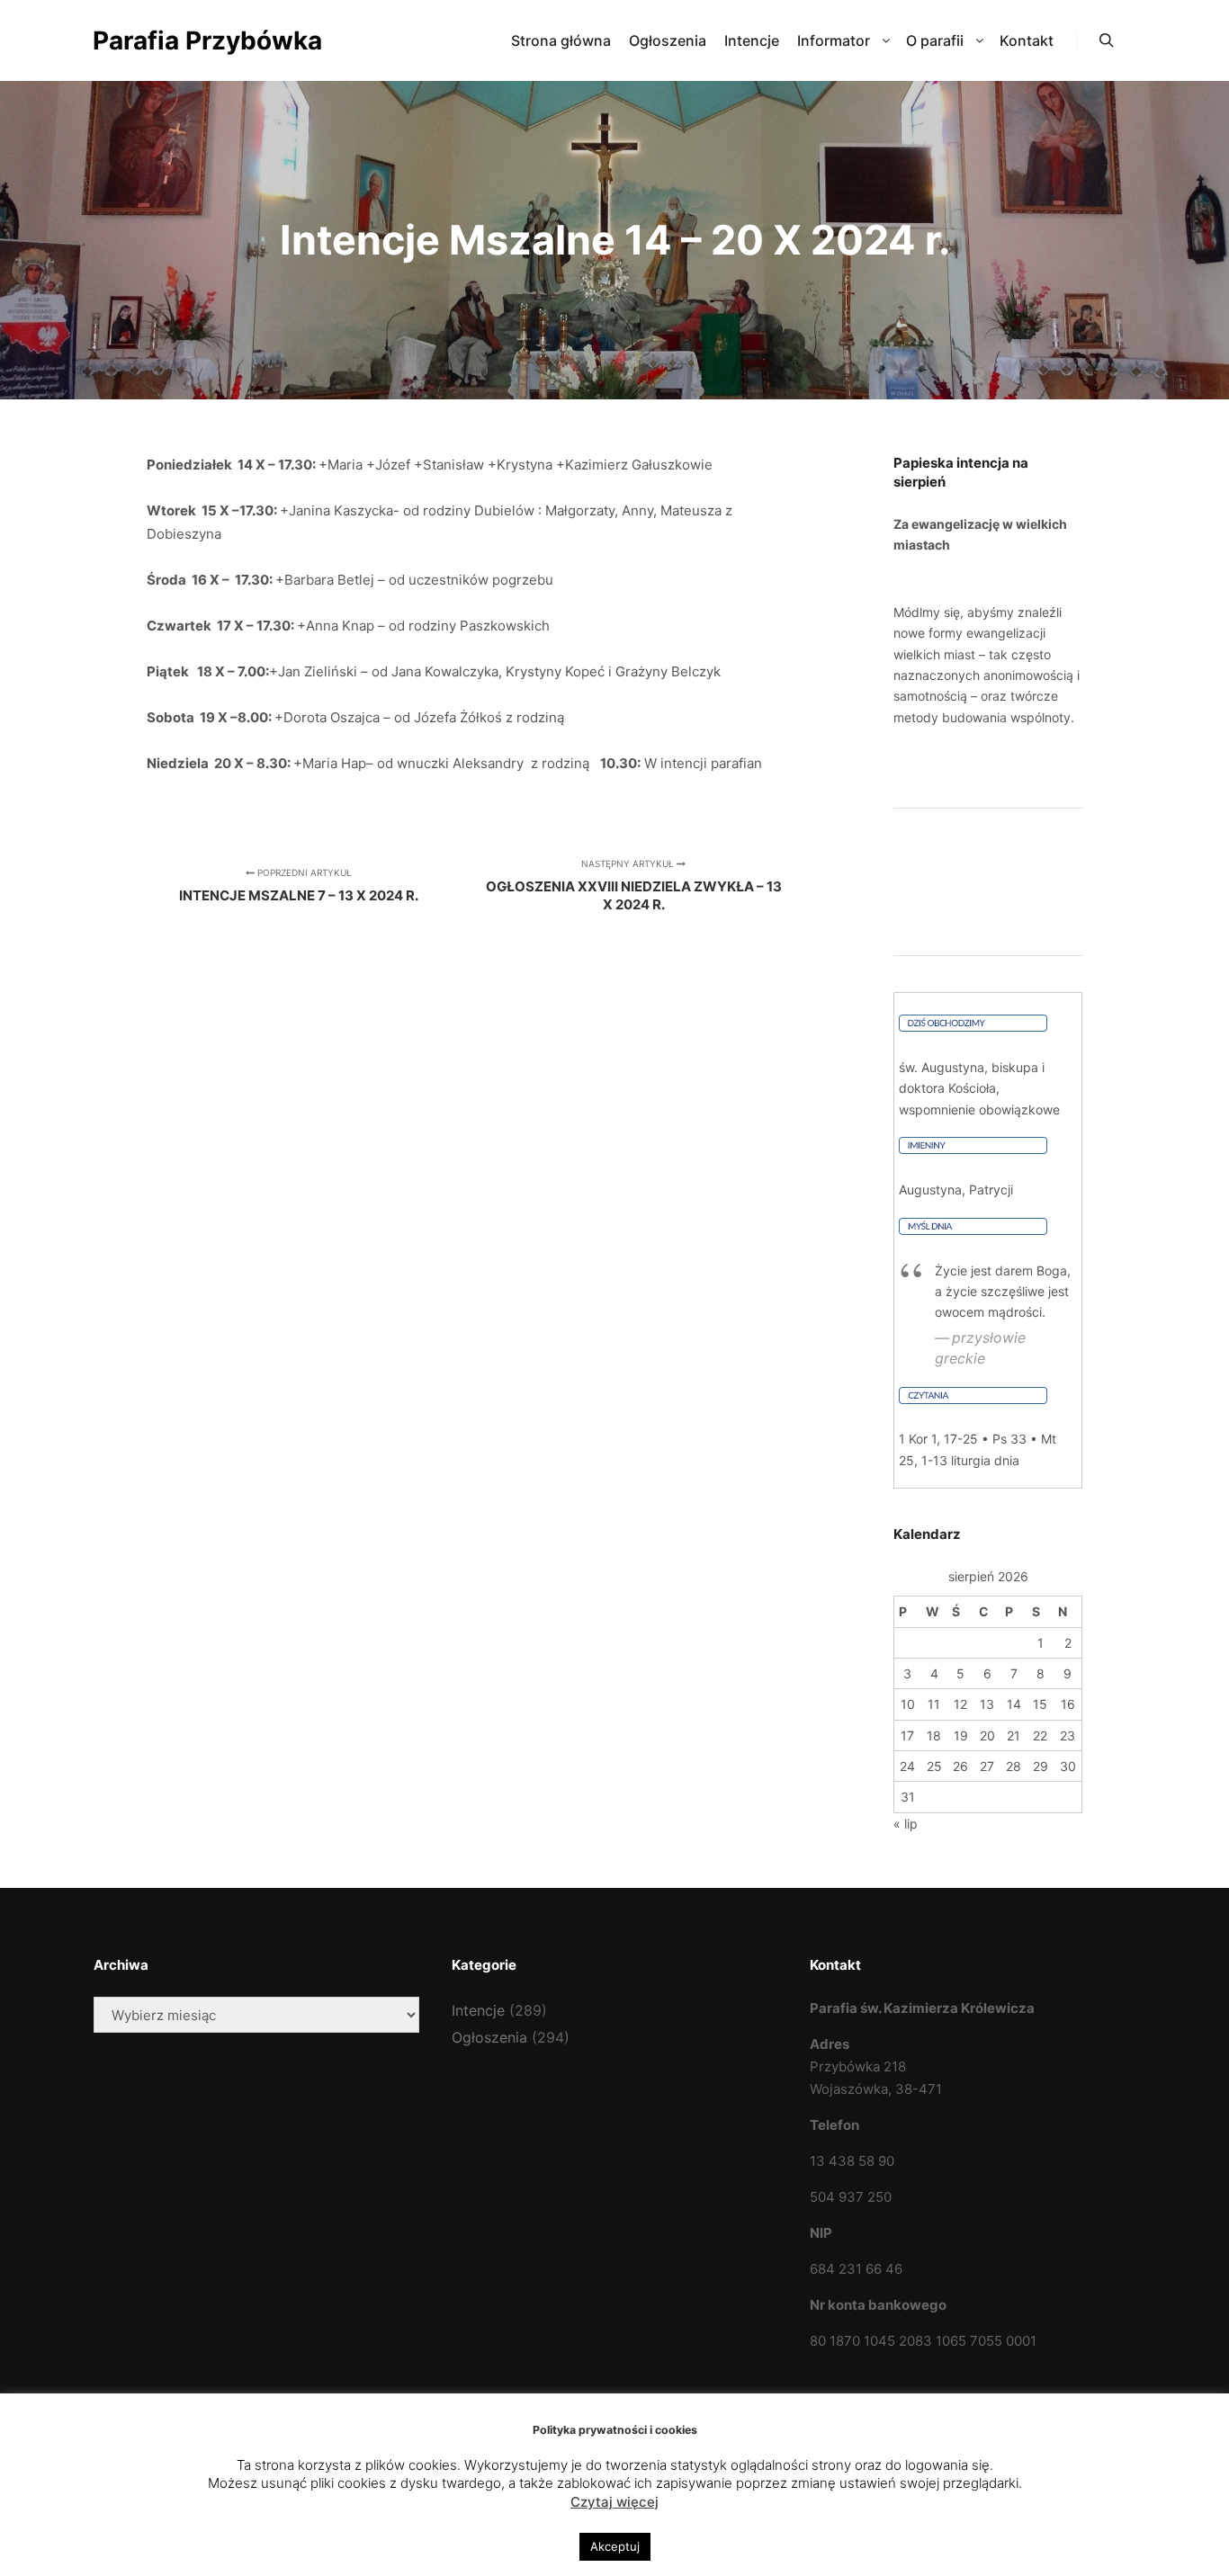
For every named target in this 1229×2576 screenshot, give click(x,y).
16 (1068, 1704)
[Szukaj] (1107, 40)
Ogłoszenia (489, 2037)
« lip (906, 1824)
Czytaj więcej (614, 2502)
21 (1014, 1735)
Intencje (478, 2010)
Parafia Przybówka (183, 40)
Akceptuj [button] (615, 2546)
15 (1040, 1704)
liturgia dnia (985, 1460)
